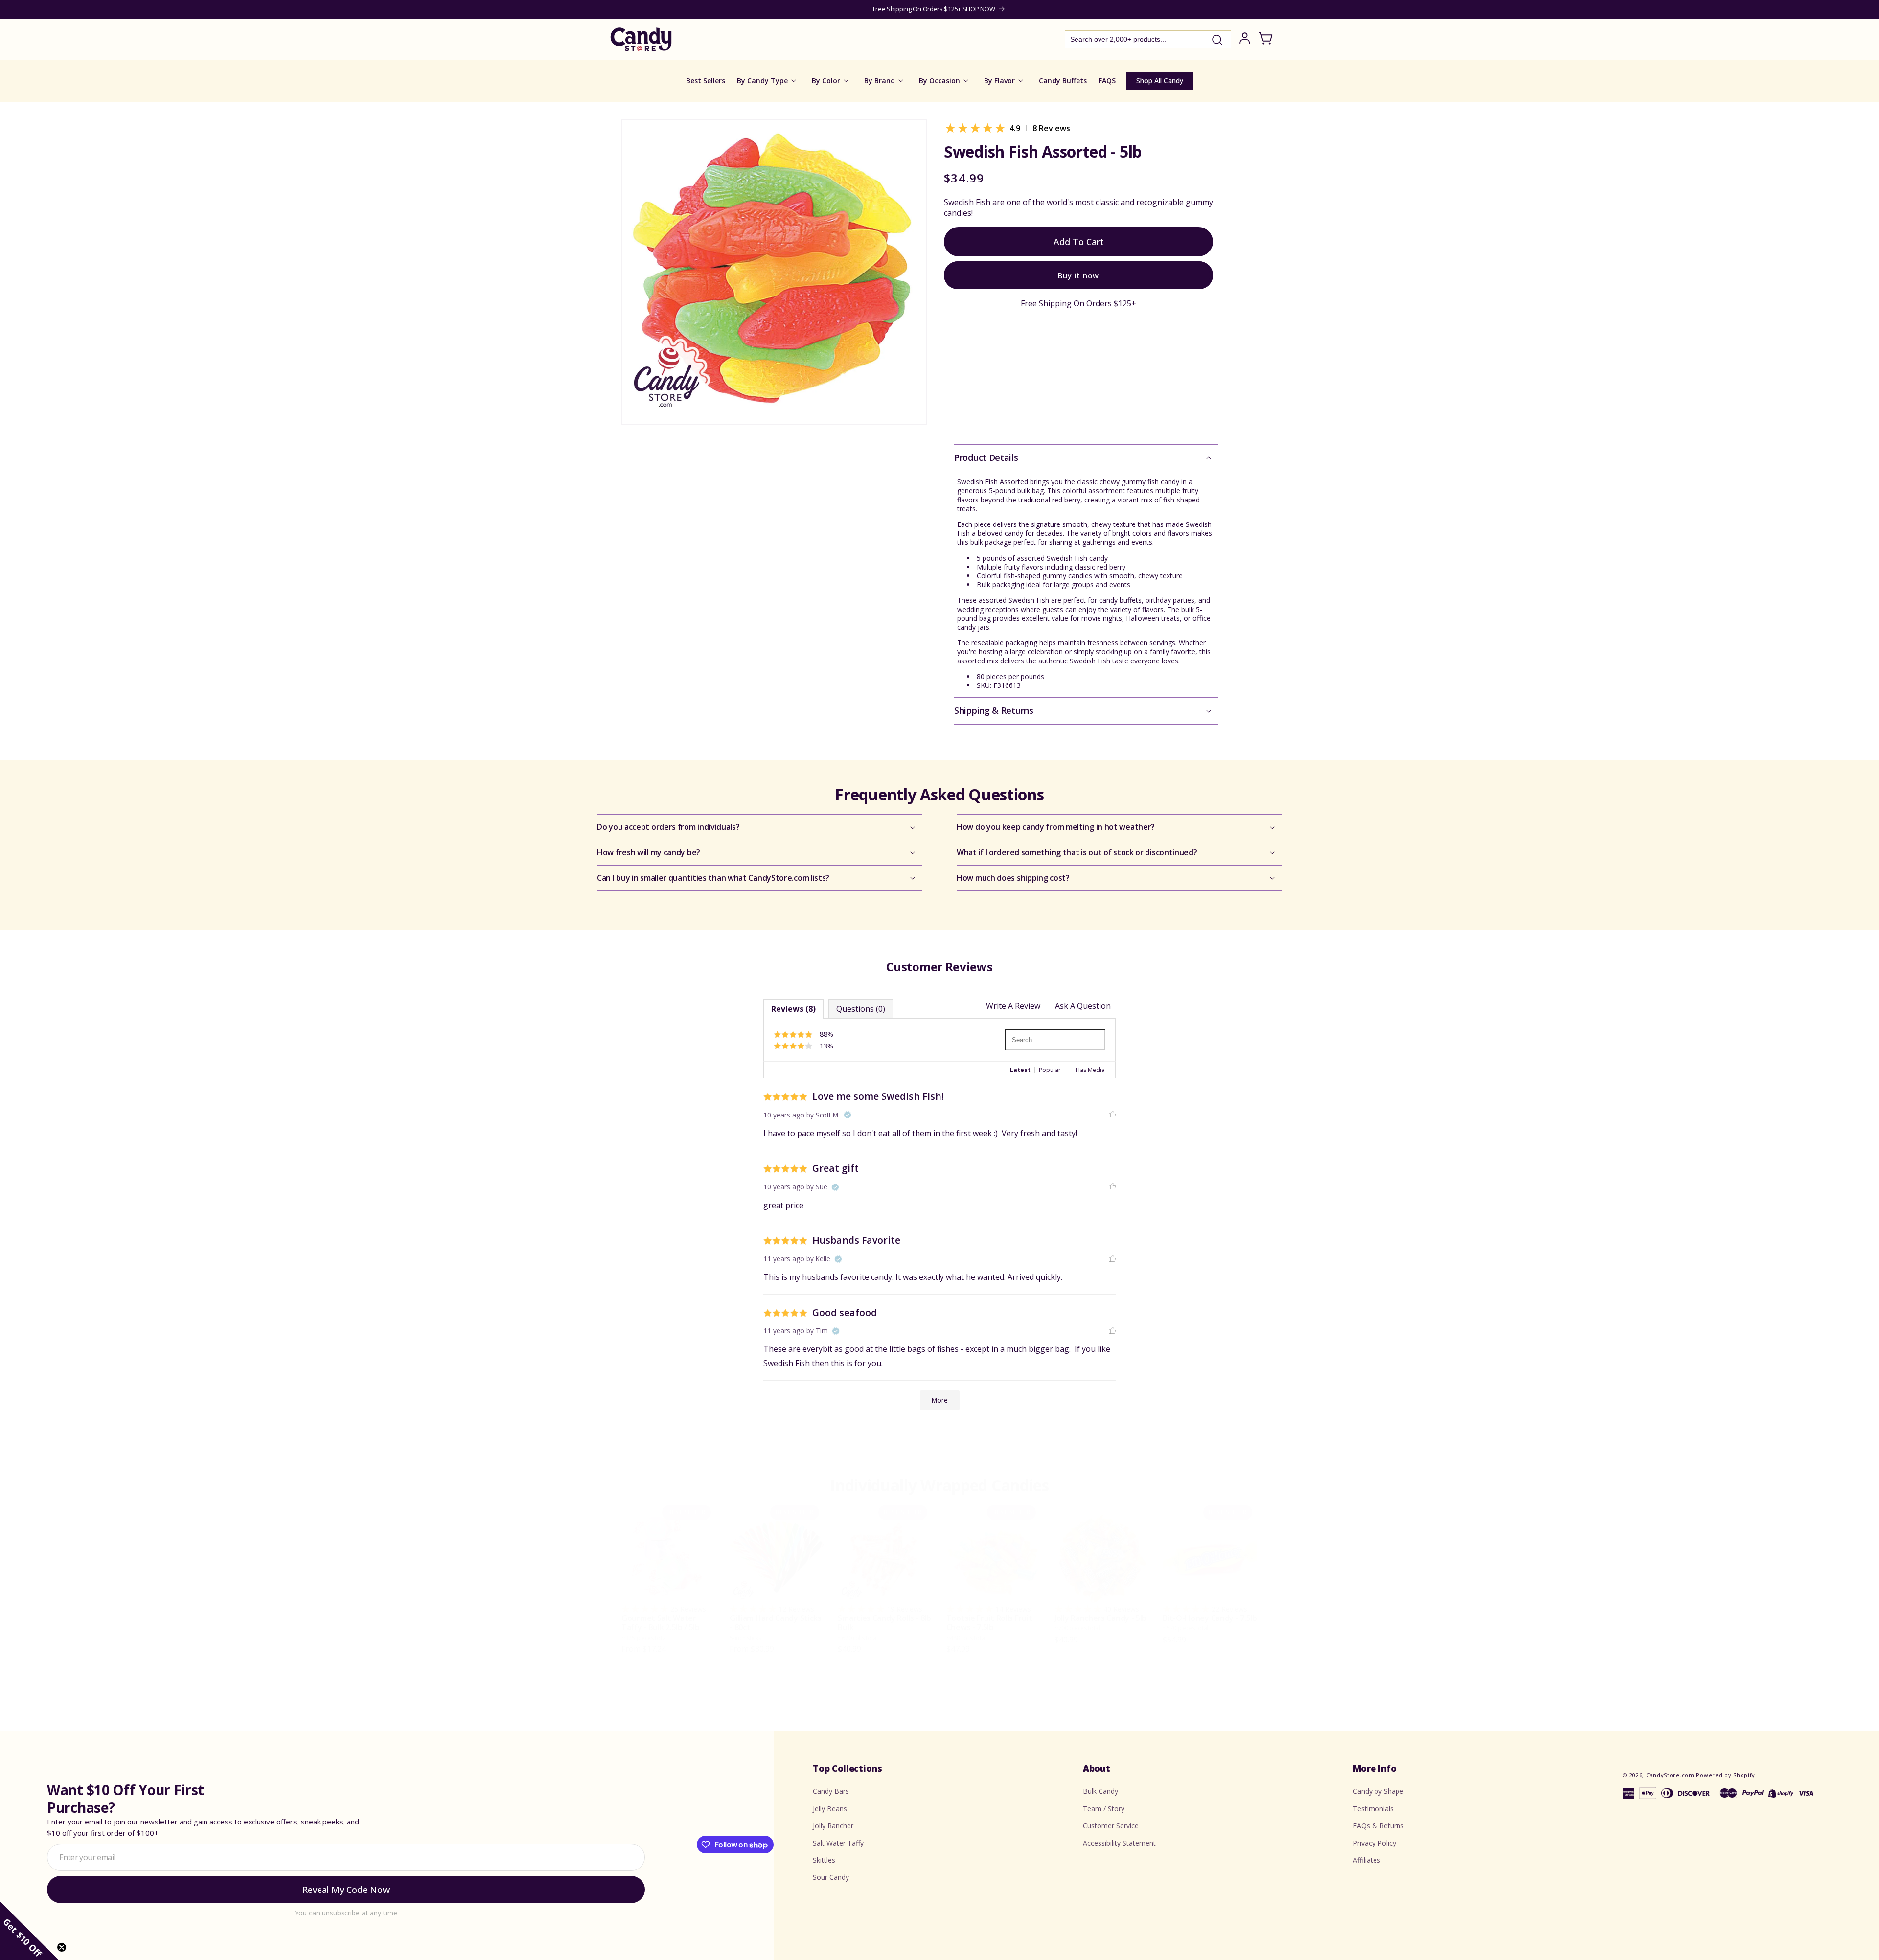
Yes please (940, 1071)
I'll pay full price (939, 1098)
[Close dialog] (1038, 900)
